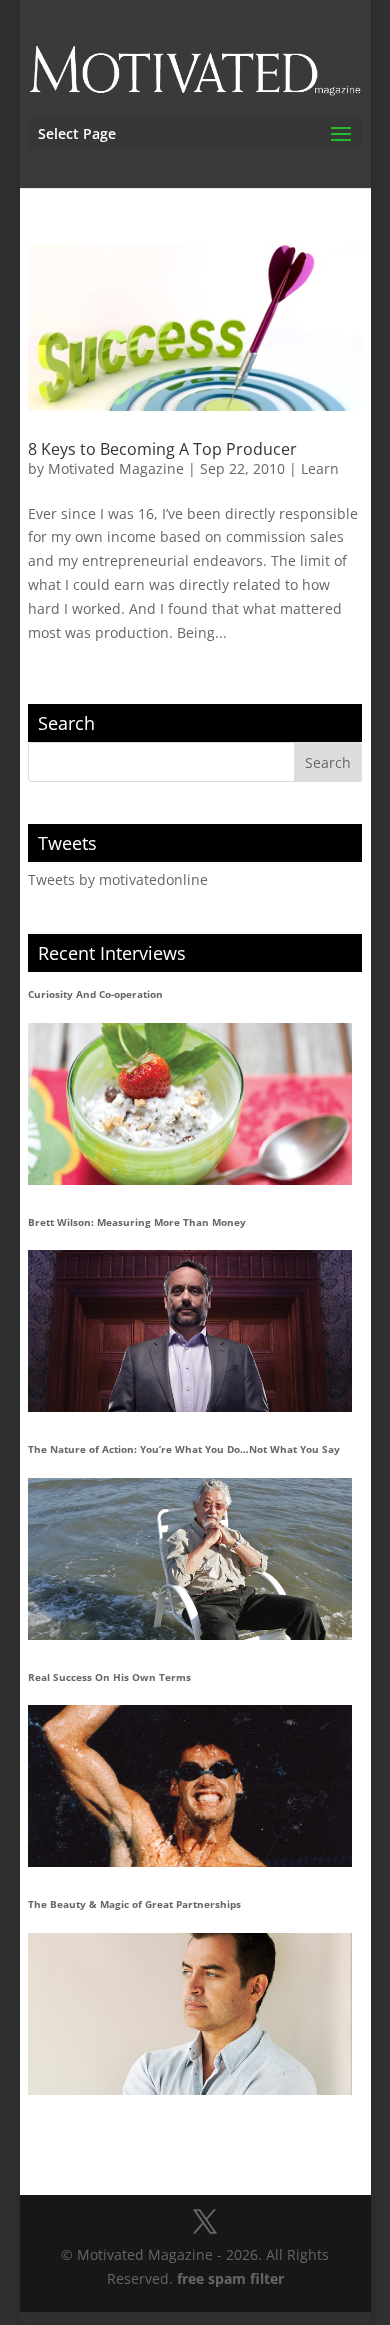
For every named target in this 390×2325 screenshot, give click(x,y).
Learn (320, 468)
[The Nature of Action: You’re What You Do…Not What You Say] (189, 1559)
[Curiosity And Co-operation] (189, 1104)
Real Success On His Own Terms (109, 1677)
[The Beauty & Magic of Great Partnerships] (189, 2014)
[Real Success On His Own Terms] (189, 1786)
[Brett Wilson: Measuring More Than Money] (189, 1331)
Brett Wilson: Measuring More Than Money (137, 1222)
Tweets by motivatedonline (118, 879)
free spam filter (230, 2278)
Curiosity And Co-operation (95, 994)
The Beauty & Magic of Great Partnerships (134, 1904)
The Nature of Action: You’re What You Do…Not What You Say (184, 1449)
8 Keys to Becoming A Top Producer (162, 449)
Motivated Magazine (116, 468)
